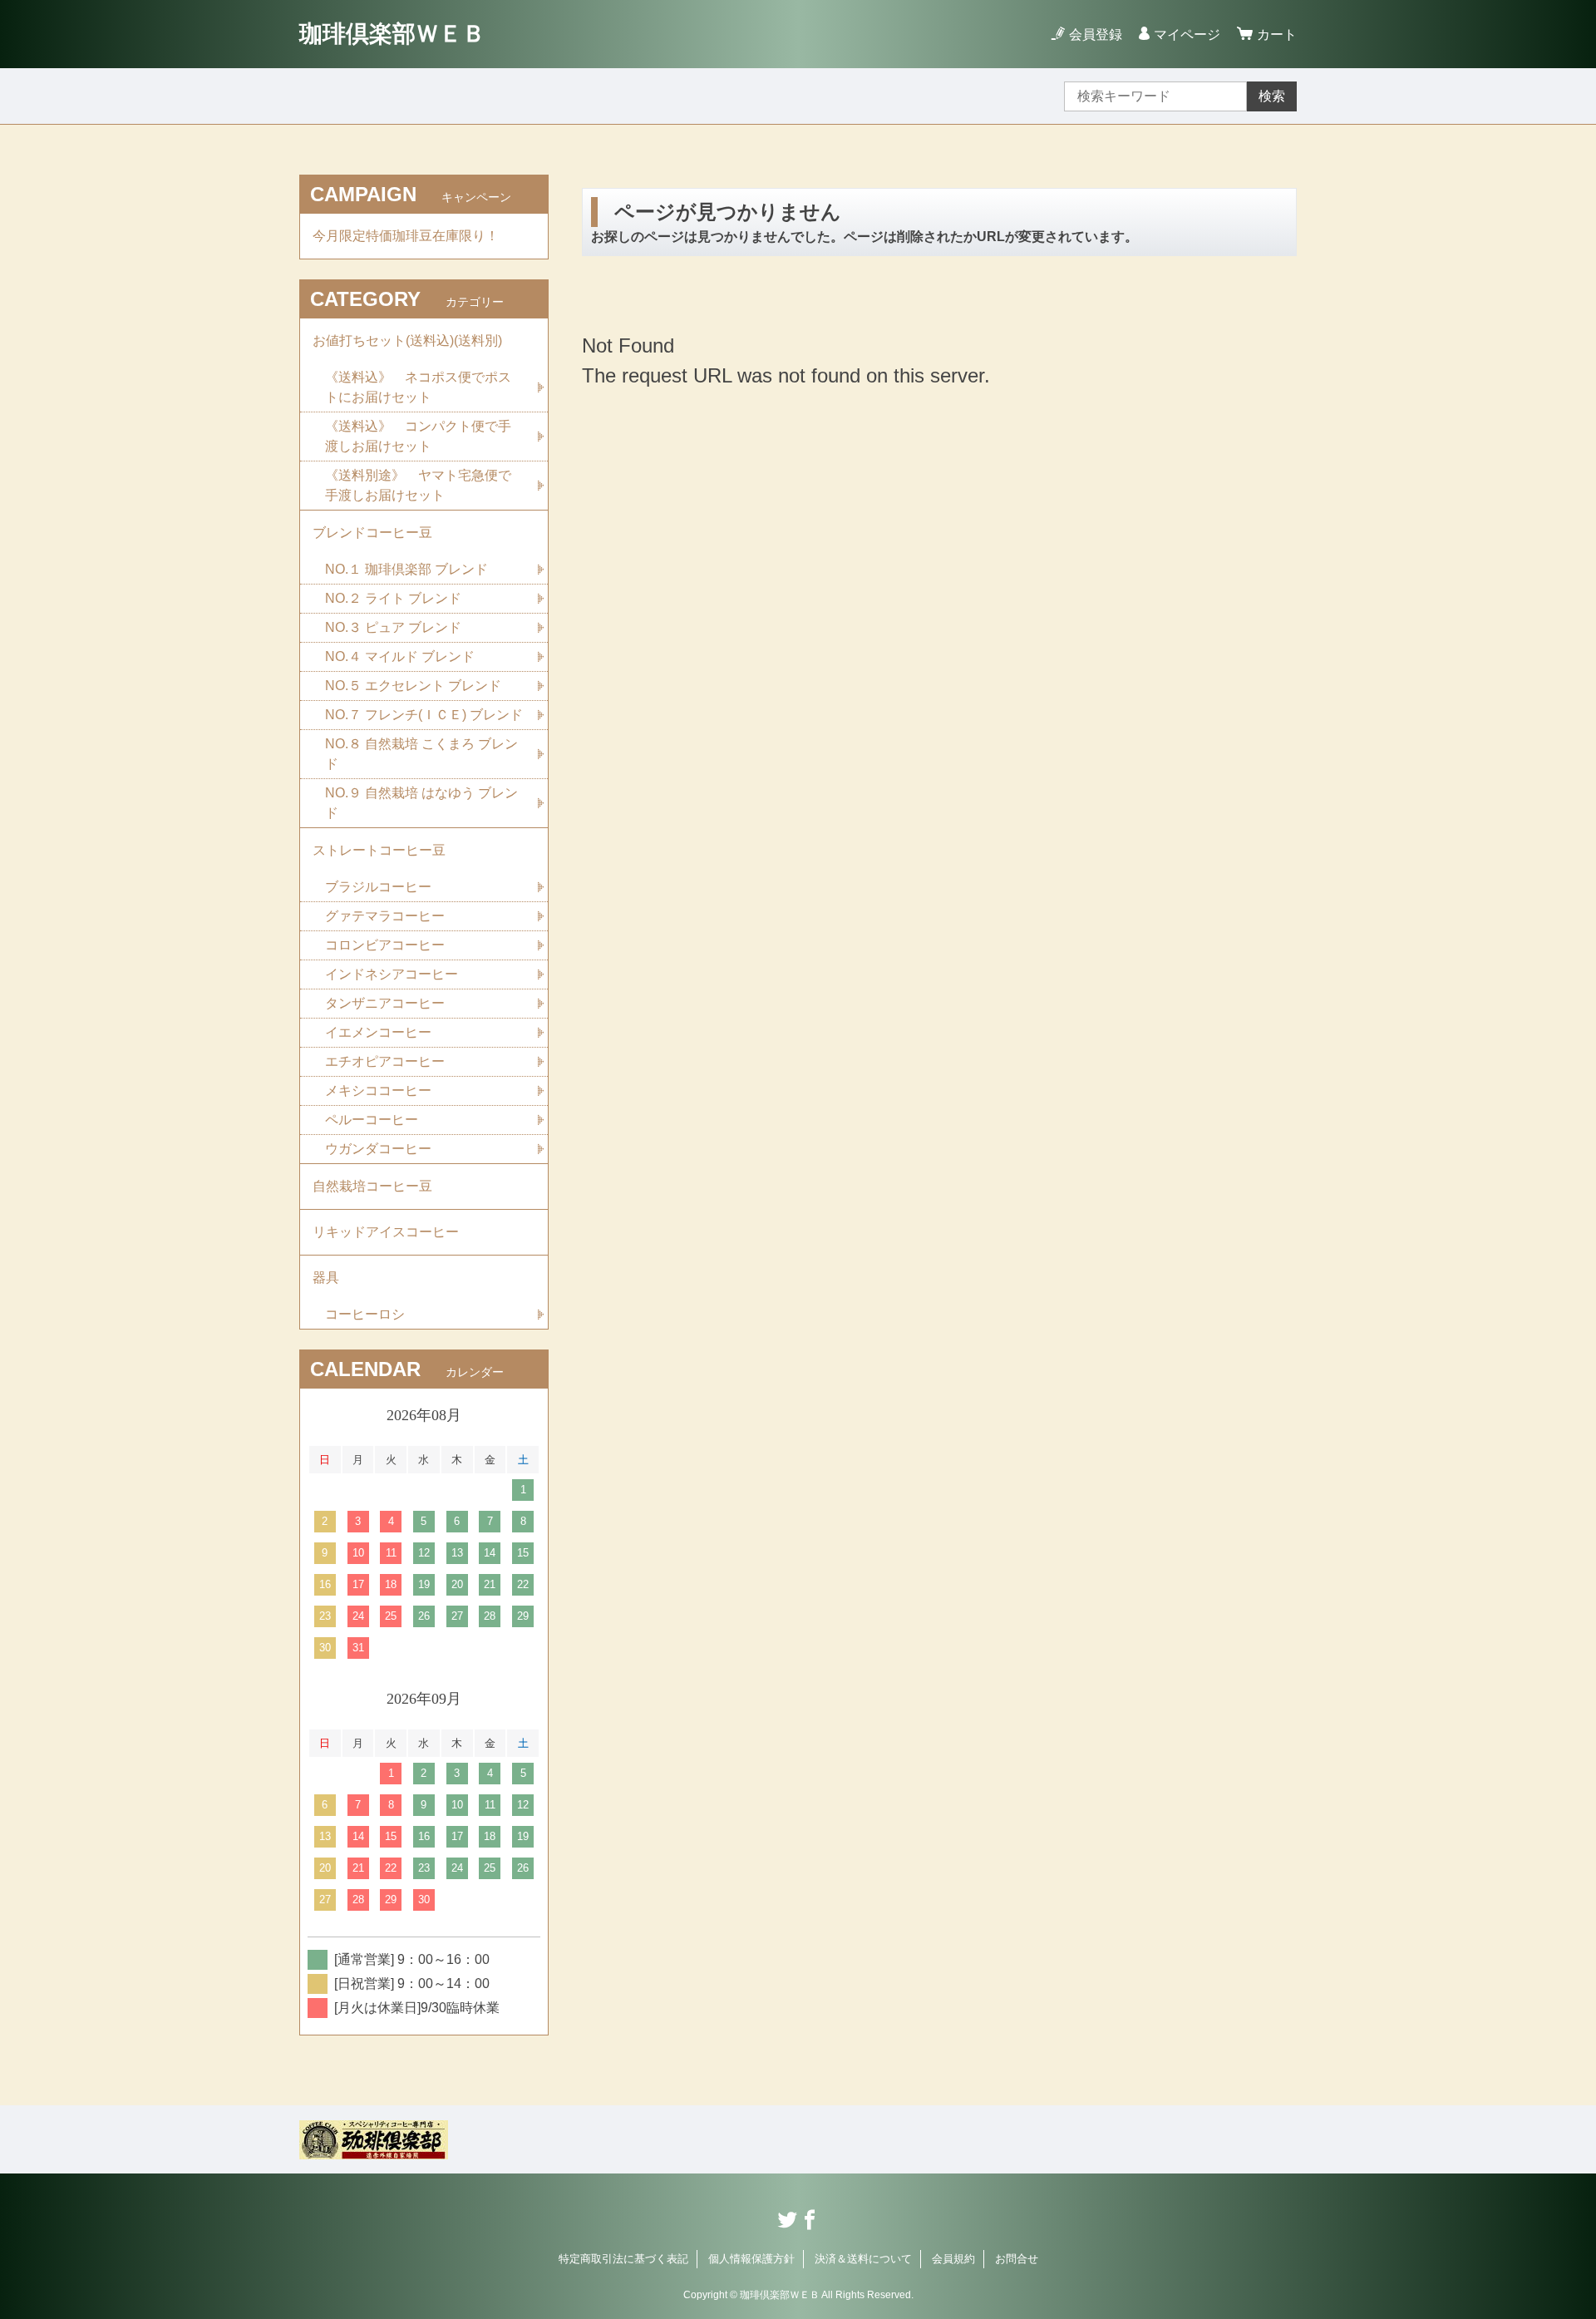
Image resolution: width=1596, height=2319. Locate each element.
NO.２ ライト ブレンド (393, 598)
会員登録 (1096, 35)
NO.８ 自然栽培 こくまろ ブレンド (421, 754)
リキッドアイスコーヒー (386, 1232)
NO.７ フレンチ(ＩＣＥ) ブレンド (424, 715)
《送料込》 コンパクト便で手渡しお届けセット (418, 436)
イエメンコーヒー (378, 1032)
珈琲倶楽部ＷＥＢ (392, 34)
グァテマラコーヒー (385, 916)
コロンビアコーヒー (385, 945)
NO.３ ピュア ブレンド (393, 627)
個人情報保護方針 (751, 2259)
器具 (326, 1278)
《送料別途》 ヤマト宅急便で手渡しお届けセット (418, 485)
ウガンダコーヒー (378, 1149)
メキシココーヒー (378, 1090)
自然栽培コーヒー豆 (372, 1186)
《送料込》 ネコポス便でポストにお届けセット (418, 387)
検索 (1272, 96)
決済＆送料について (863, 2259)
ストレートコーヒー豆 (379, 850)
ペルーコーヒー (372, 1120)
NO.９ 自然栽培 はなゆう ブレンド (421, 803)
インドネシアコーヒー (392, 974)
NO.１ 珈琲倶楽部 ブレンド (406, 569)
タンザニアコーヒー (385, 1003)
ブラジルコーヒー (378, 887)
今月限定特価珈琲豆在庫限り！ (406, 236)
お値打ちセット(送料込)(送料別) (407, 340)
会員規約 (953, 2259)
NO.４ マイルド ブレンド (400, 656)
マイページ (1187, 35)
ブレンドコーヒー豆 (372, 533)
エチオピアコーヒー (385, 1061)
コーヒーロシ (365, 1314)
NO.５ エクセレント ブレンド (413, 686)
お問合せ (1017, 2259)
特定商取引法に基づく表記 (623, 2259)
